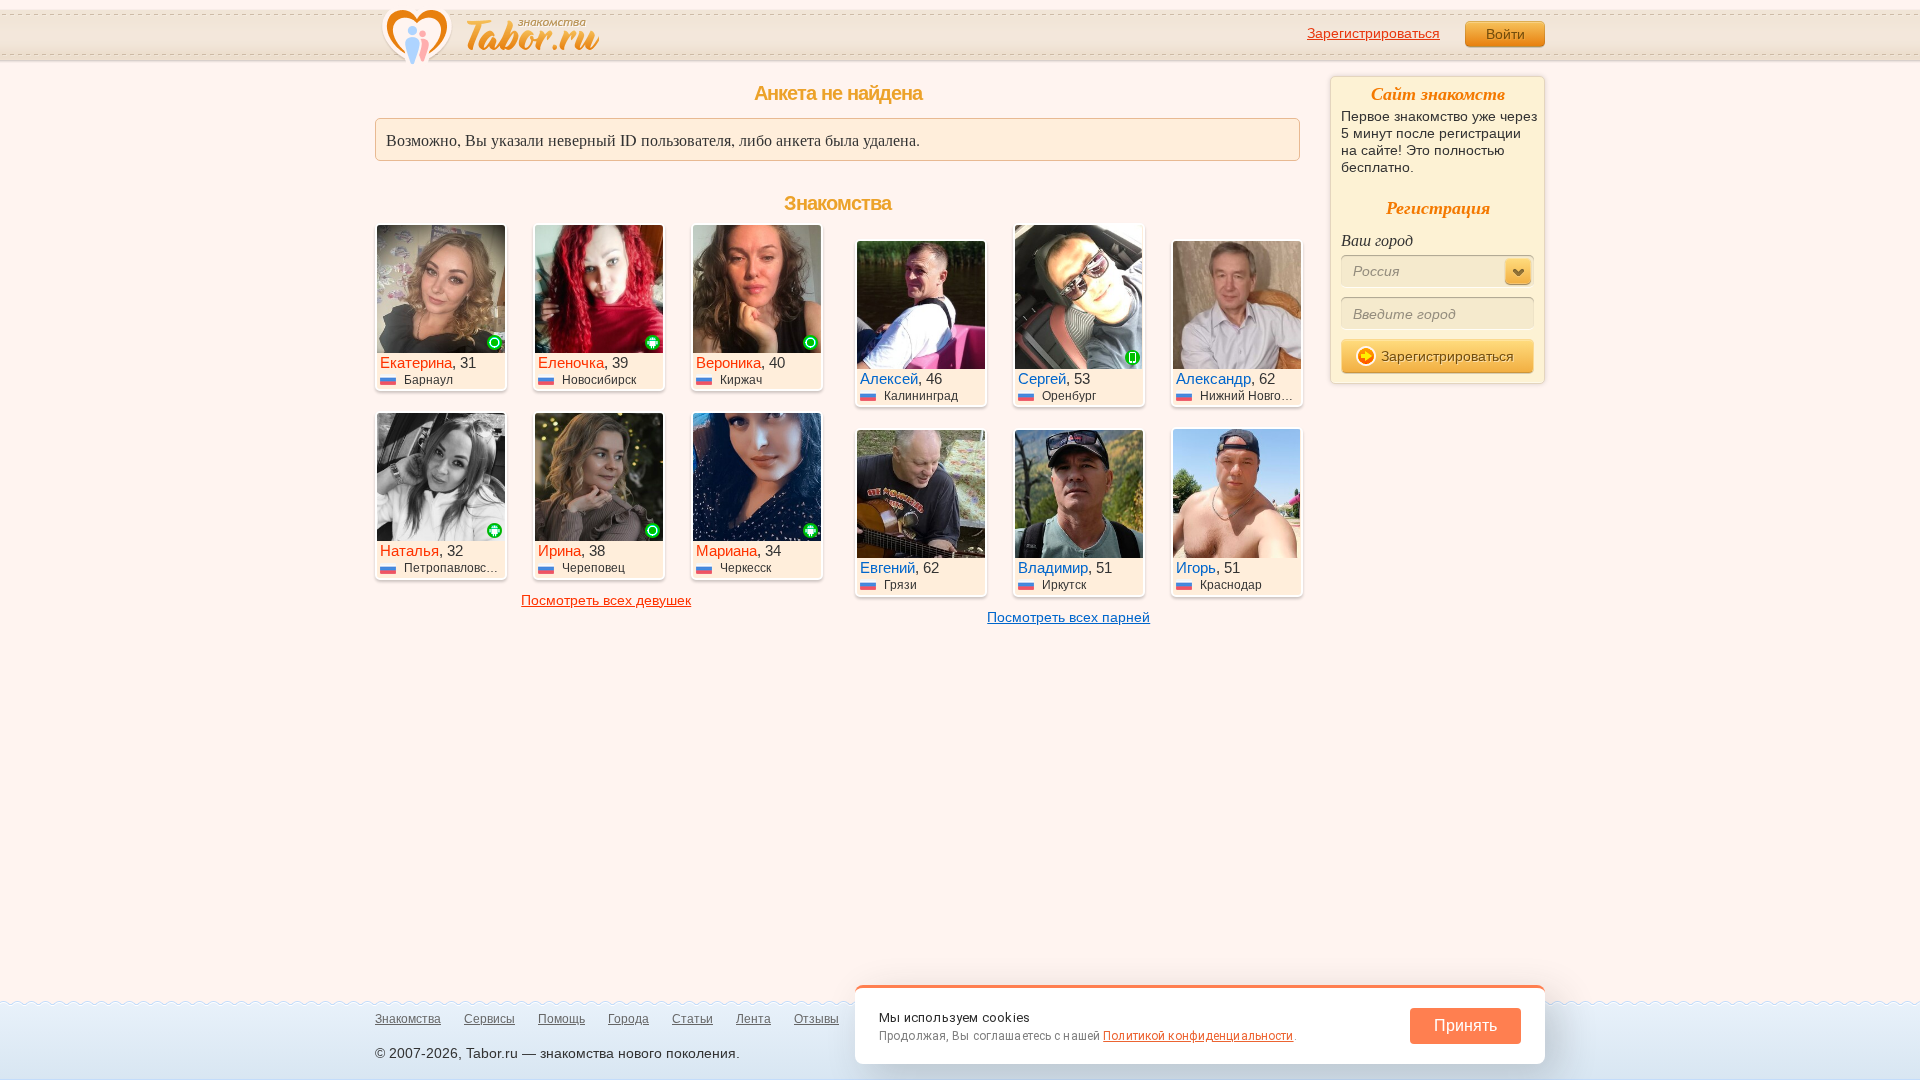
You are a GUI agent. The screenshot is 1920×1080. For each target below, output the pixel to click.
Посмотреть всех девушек (606, 600)
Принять (1465, 1025)
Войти (1505, 34)
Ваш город (1377, 239)
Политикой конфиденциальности (1198, 1036)
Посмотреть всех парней (1068, 617)
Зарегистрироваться (1373, 33)
